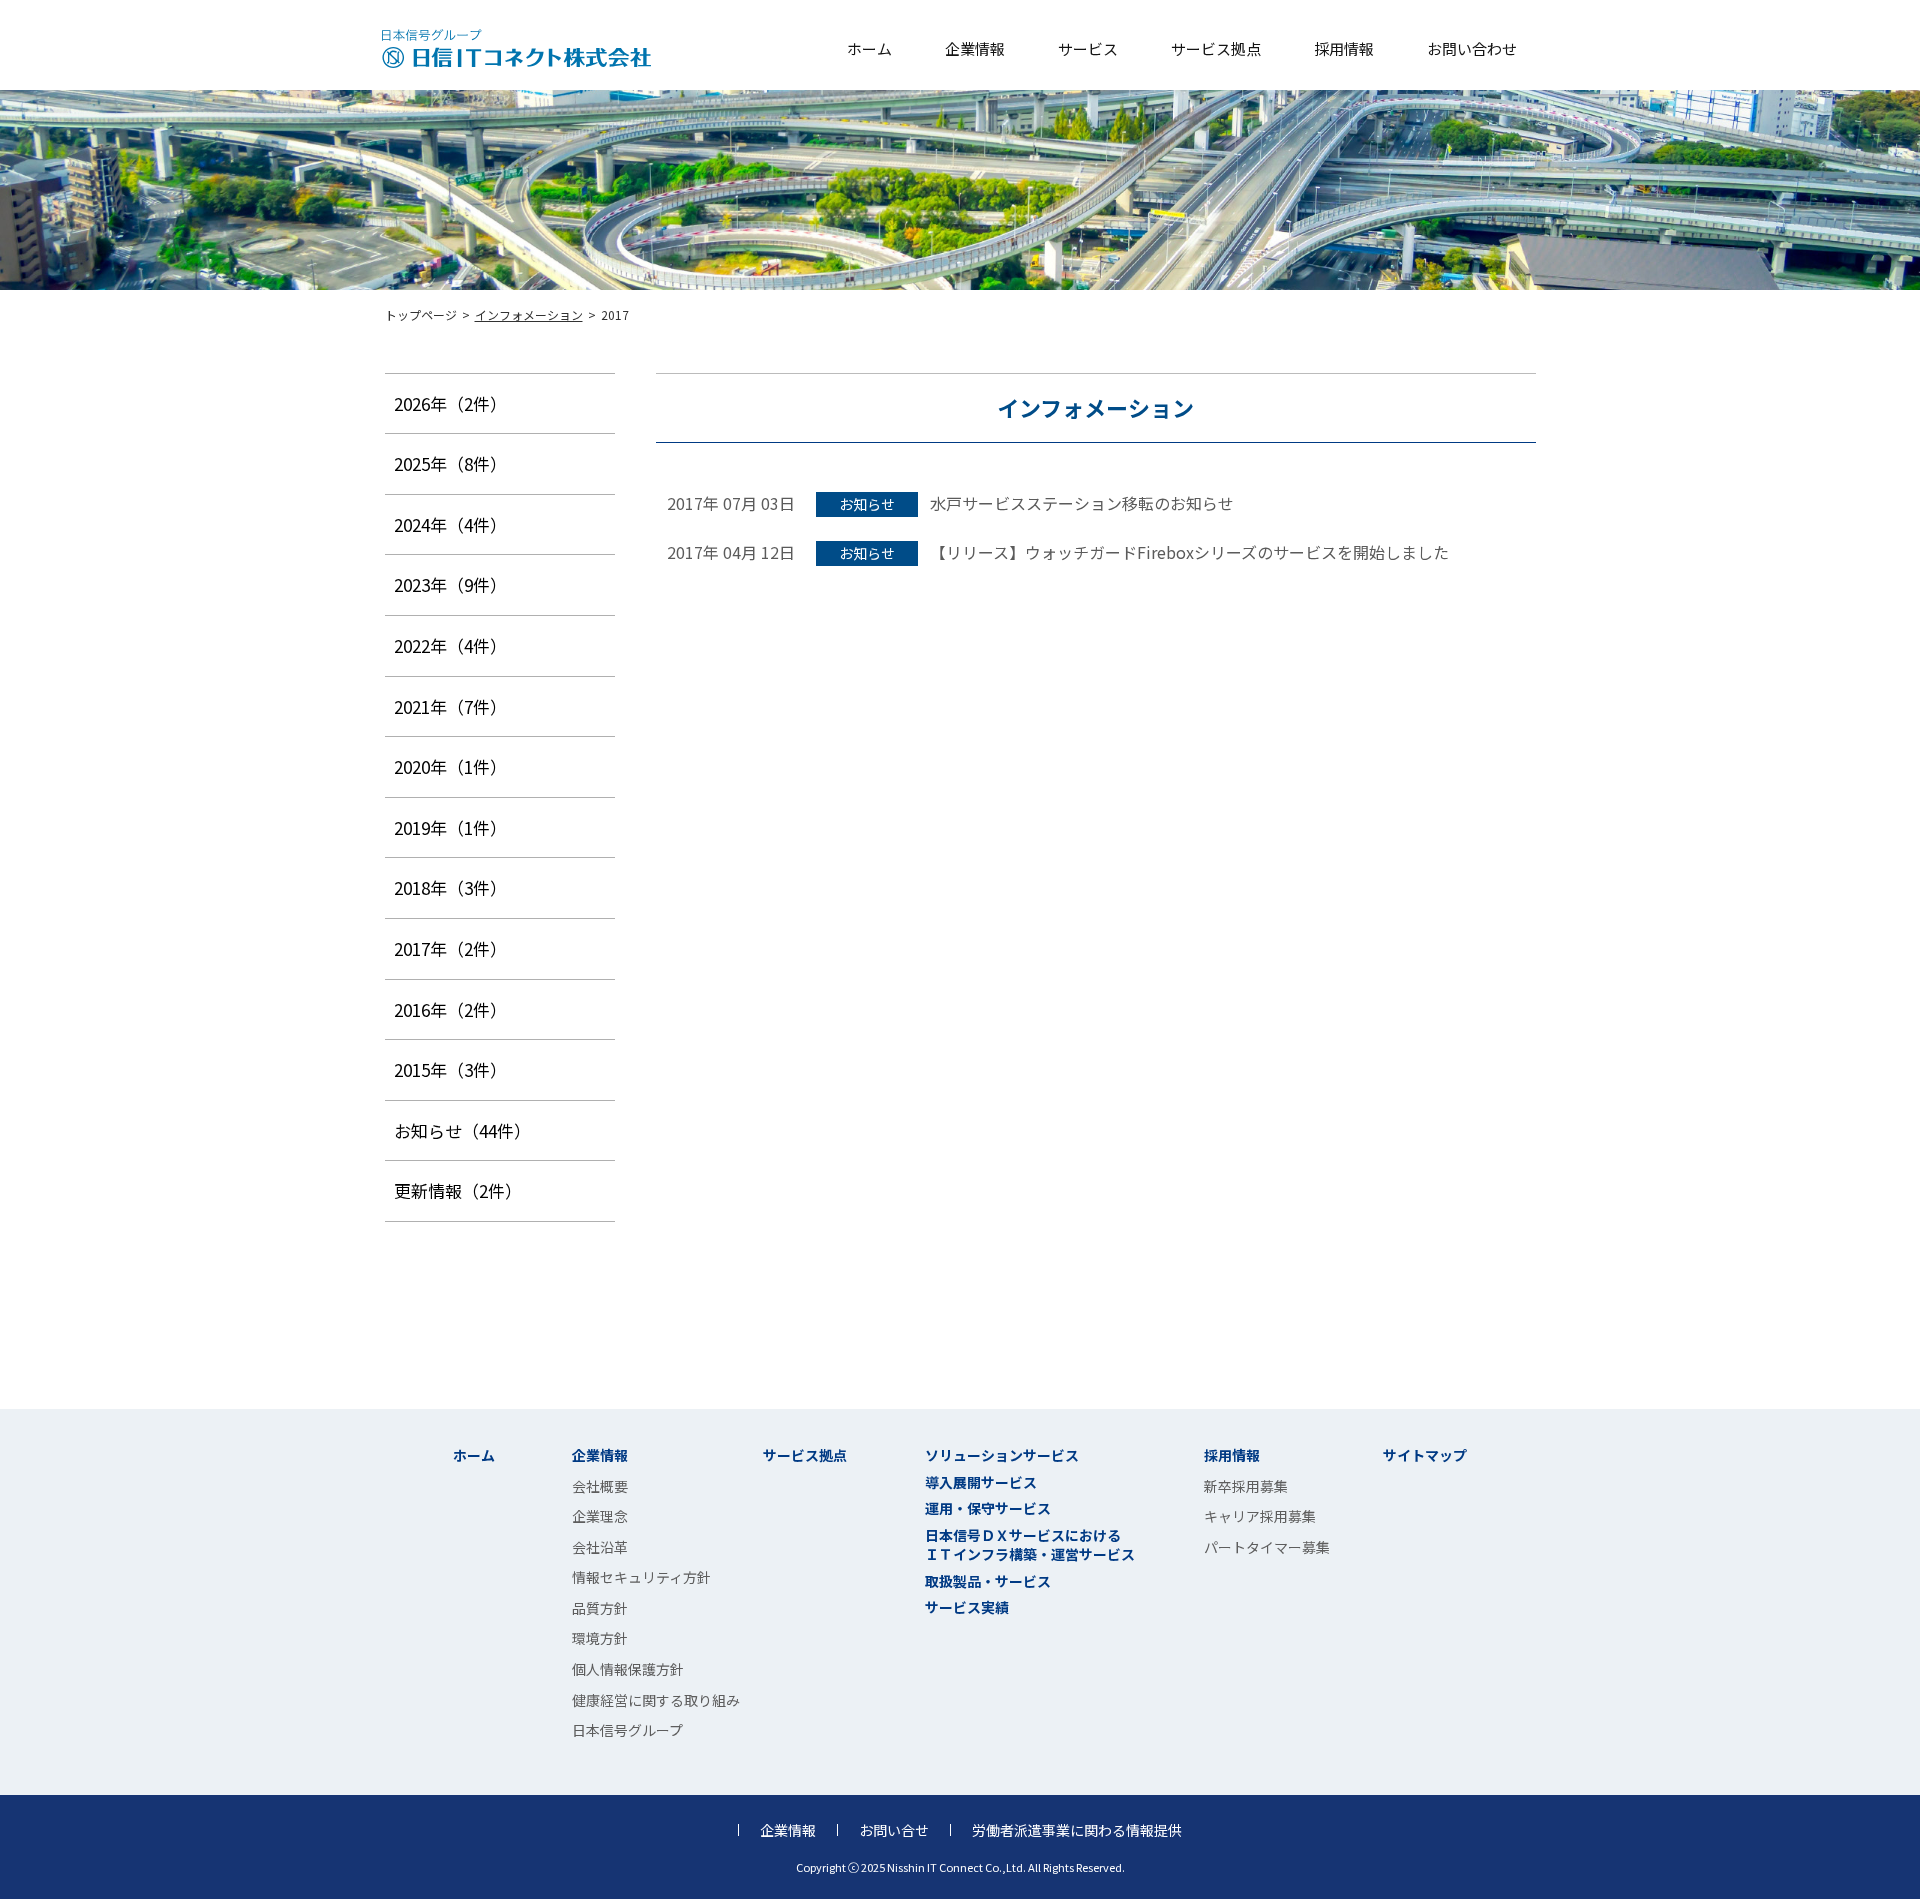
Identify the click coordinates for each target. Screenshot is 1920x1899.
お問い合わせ (1472, 48)
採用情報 (1344, 48)
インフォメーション (529, 314)
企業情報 (975, 48)
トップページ (421, 314)
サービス (1088, 48)
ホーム (869, 48)
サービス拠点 (1216, 48)
